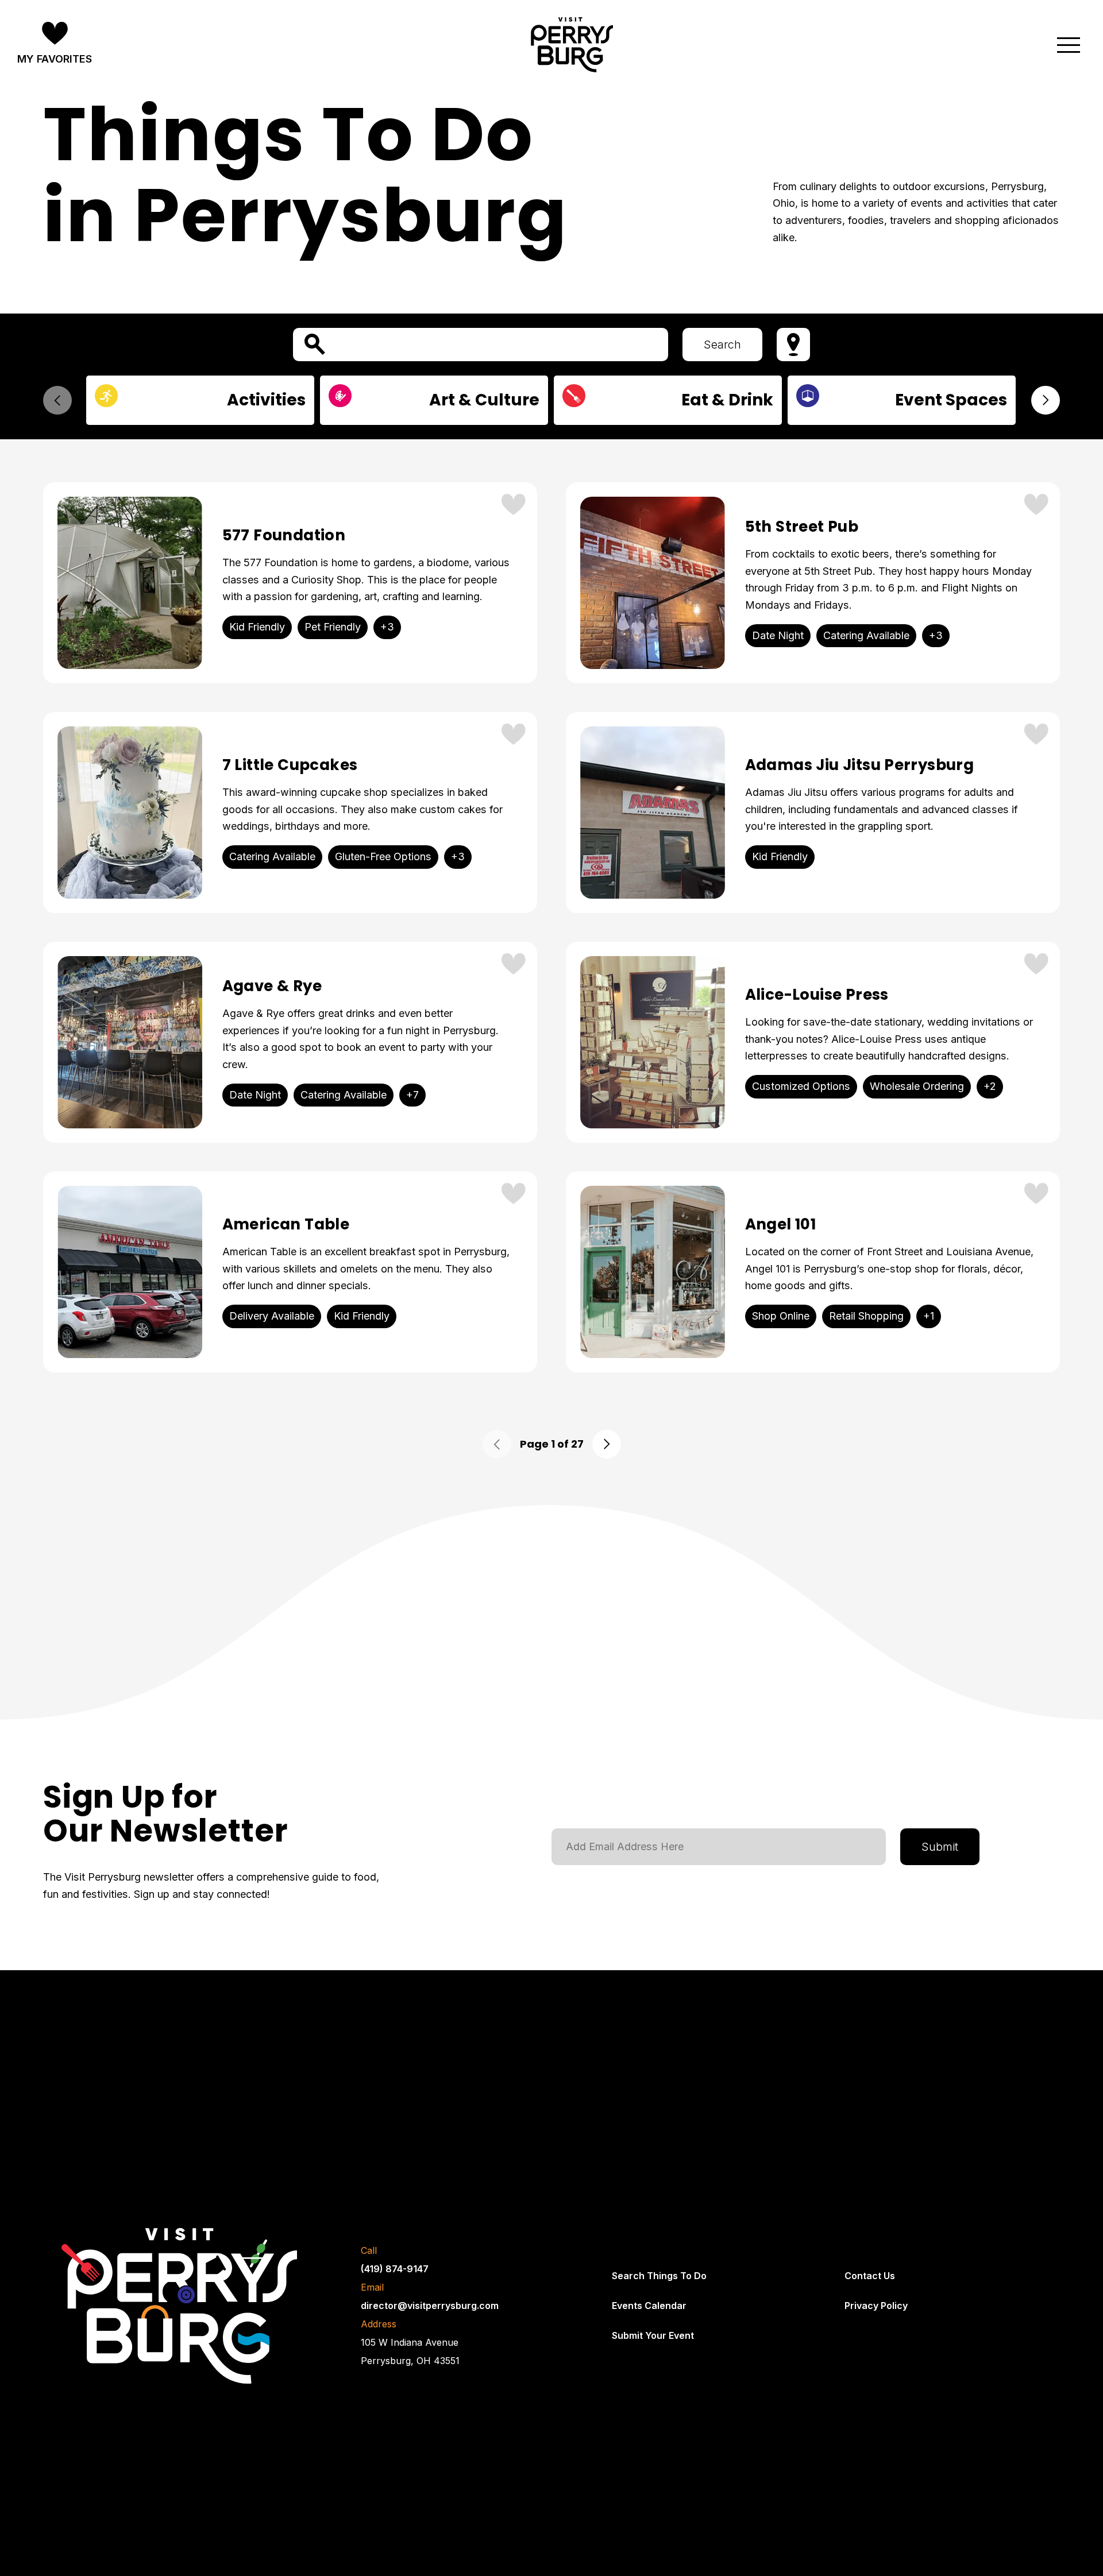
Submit (940, 1847)
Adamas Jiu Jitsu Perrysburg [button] (860, 765)
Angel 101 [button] (781, 1225)
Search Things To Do (659, 2276)
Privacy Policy (876, 2306)
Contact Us (870, 2276)
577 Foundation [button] (284, 535)
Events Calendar (649, 2306)
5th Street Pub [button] (802, 527)
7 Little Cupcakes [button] (290, 765)
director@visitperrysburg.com (430, 2306)
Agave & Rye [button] (272, 986)
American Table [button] (286, 1225)
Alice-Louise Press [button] (817, 995)
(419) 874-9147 (395, 2269)
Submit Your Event (653, 2335)
